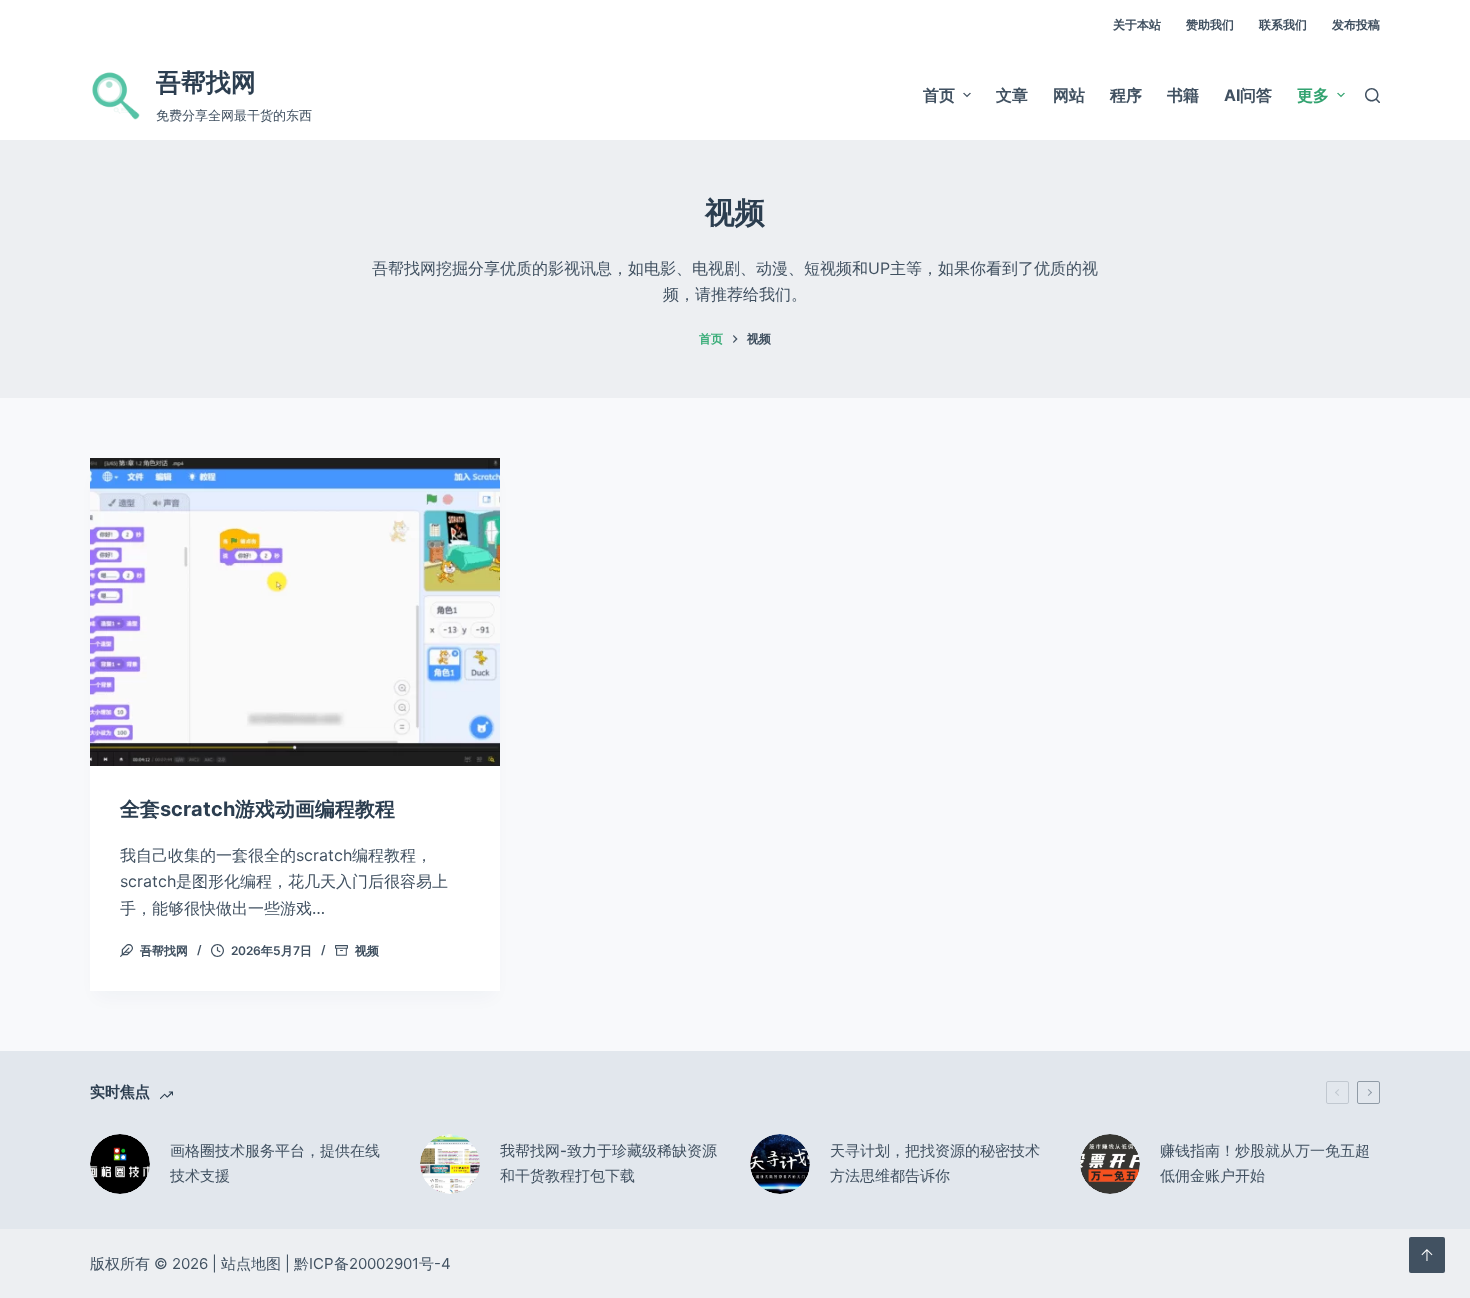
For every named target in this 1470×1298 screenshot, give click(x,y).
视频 (367, 950)
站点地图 (251, 1263)
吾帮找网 (206, 82)
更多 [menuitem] (1313, 95)
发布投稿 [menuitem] (1356, 24)
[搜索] (1372, 95)
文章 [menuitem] (1012, 95)
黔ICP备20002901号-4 (372, 1263)
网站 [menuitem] (1069, 95)
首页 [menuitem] (939, 95)
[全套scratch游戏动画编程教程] (295, 612)
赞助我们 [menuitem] (1210, 24)
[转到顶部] (1427, 1255)
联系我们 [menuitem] (1283, 24)
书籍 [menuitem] (1183, 95)
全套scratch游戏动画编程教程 (257, 809)
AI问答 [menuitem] (1248, 95)
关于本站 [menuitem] (1137, 24)
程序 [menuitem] (1126, 95)
